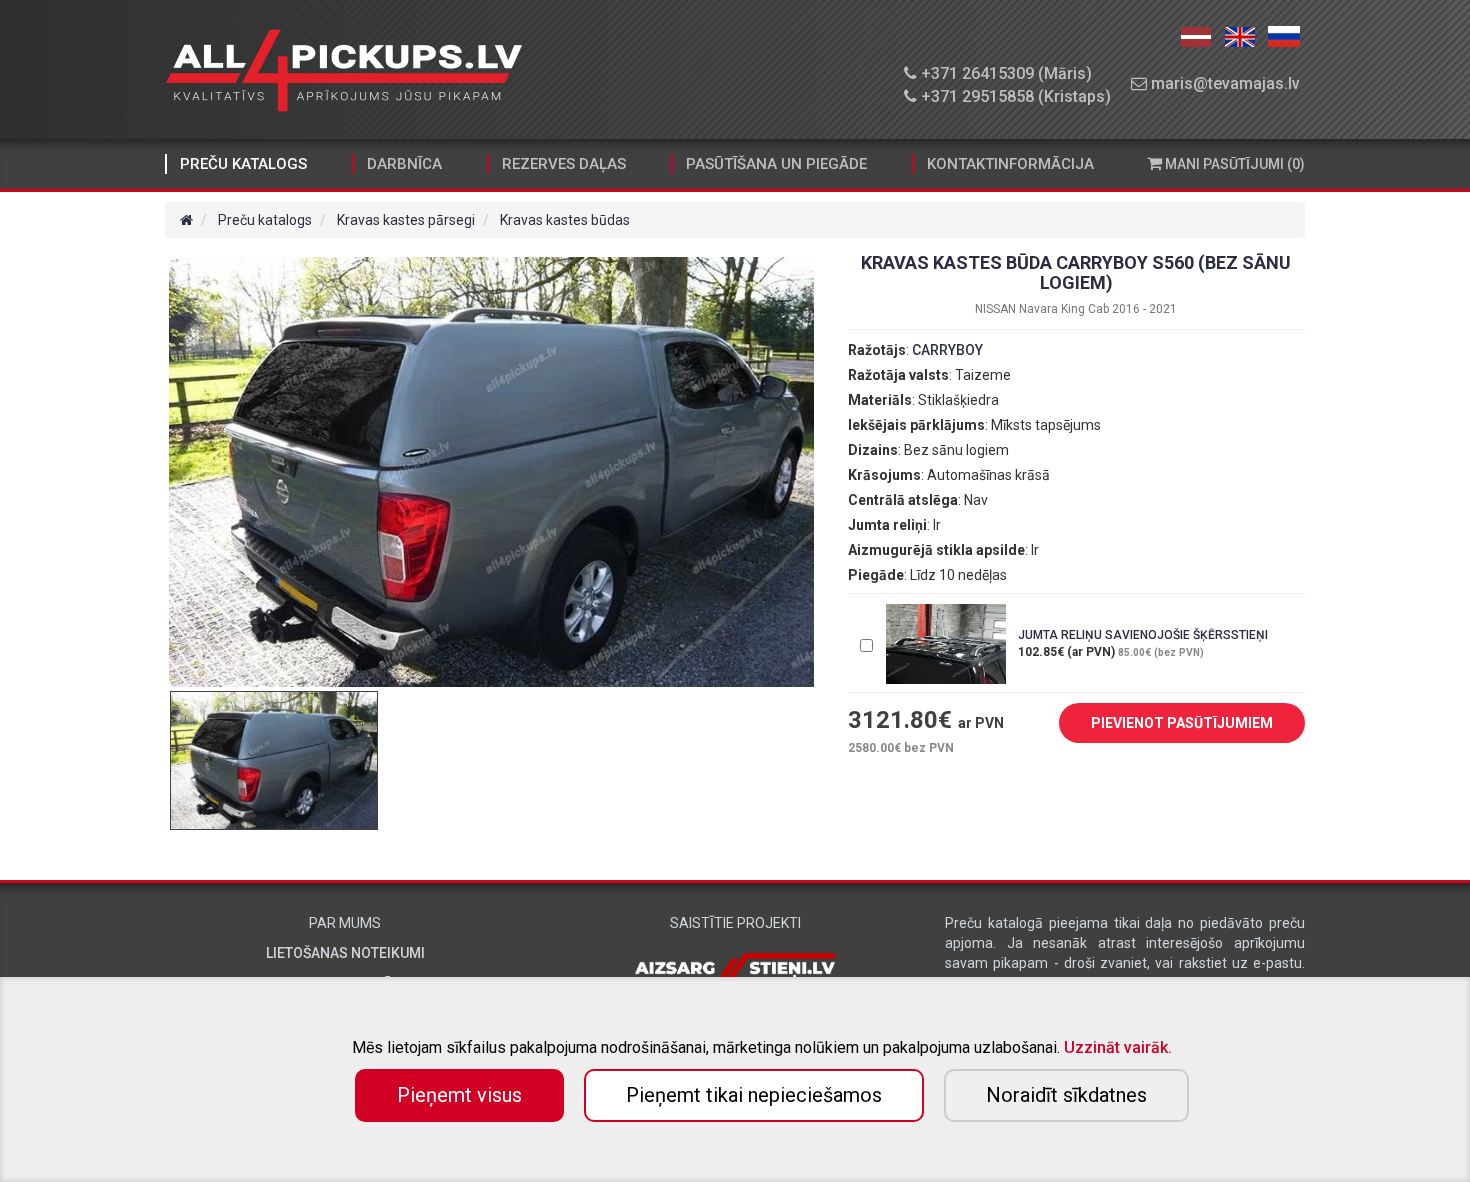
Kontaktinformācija (1010, 164)
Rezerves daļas (564, 164)
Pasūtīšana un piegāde (776, 164)
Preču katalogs (243, 164)
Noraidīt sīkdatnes (1066, 1095)
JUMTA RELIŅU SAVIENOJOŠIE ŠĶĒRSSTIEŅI (1143, 635)
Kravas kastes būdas (565, 220)
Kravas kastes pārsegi (406, 220)
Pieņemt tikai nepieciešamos (754, 1095)
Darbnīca (404, 164)
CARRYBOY (947, 350)
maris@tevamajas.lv (1223, 83)
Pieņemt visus (459, 1095)
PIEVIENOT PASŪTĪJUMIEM (1182, 723)
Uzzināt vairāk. (1118, 1047)
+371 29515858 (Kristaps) (1014, 96)
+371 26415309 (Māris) (1004, 73)
